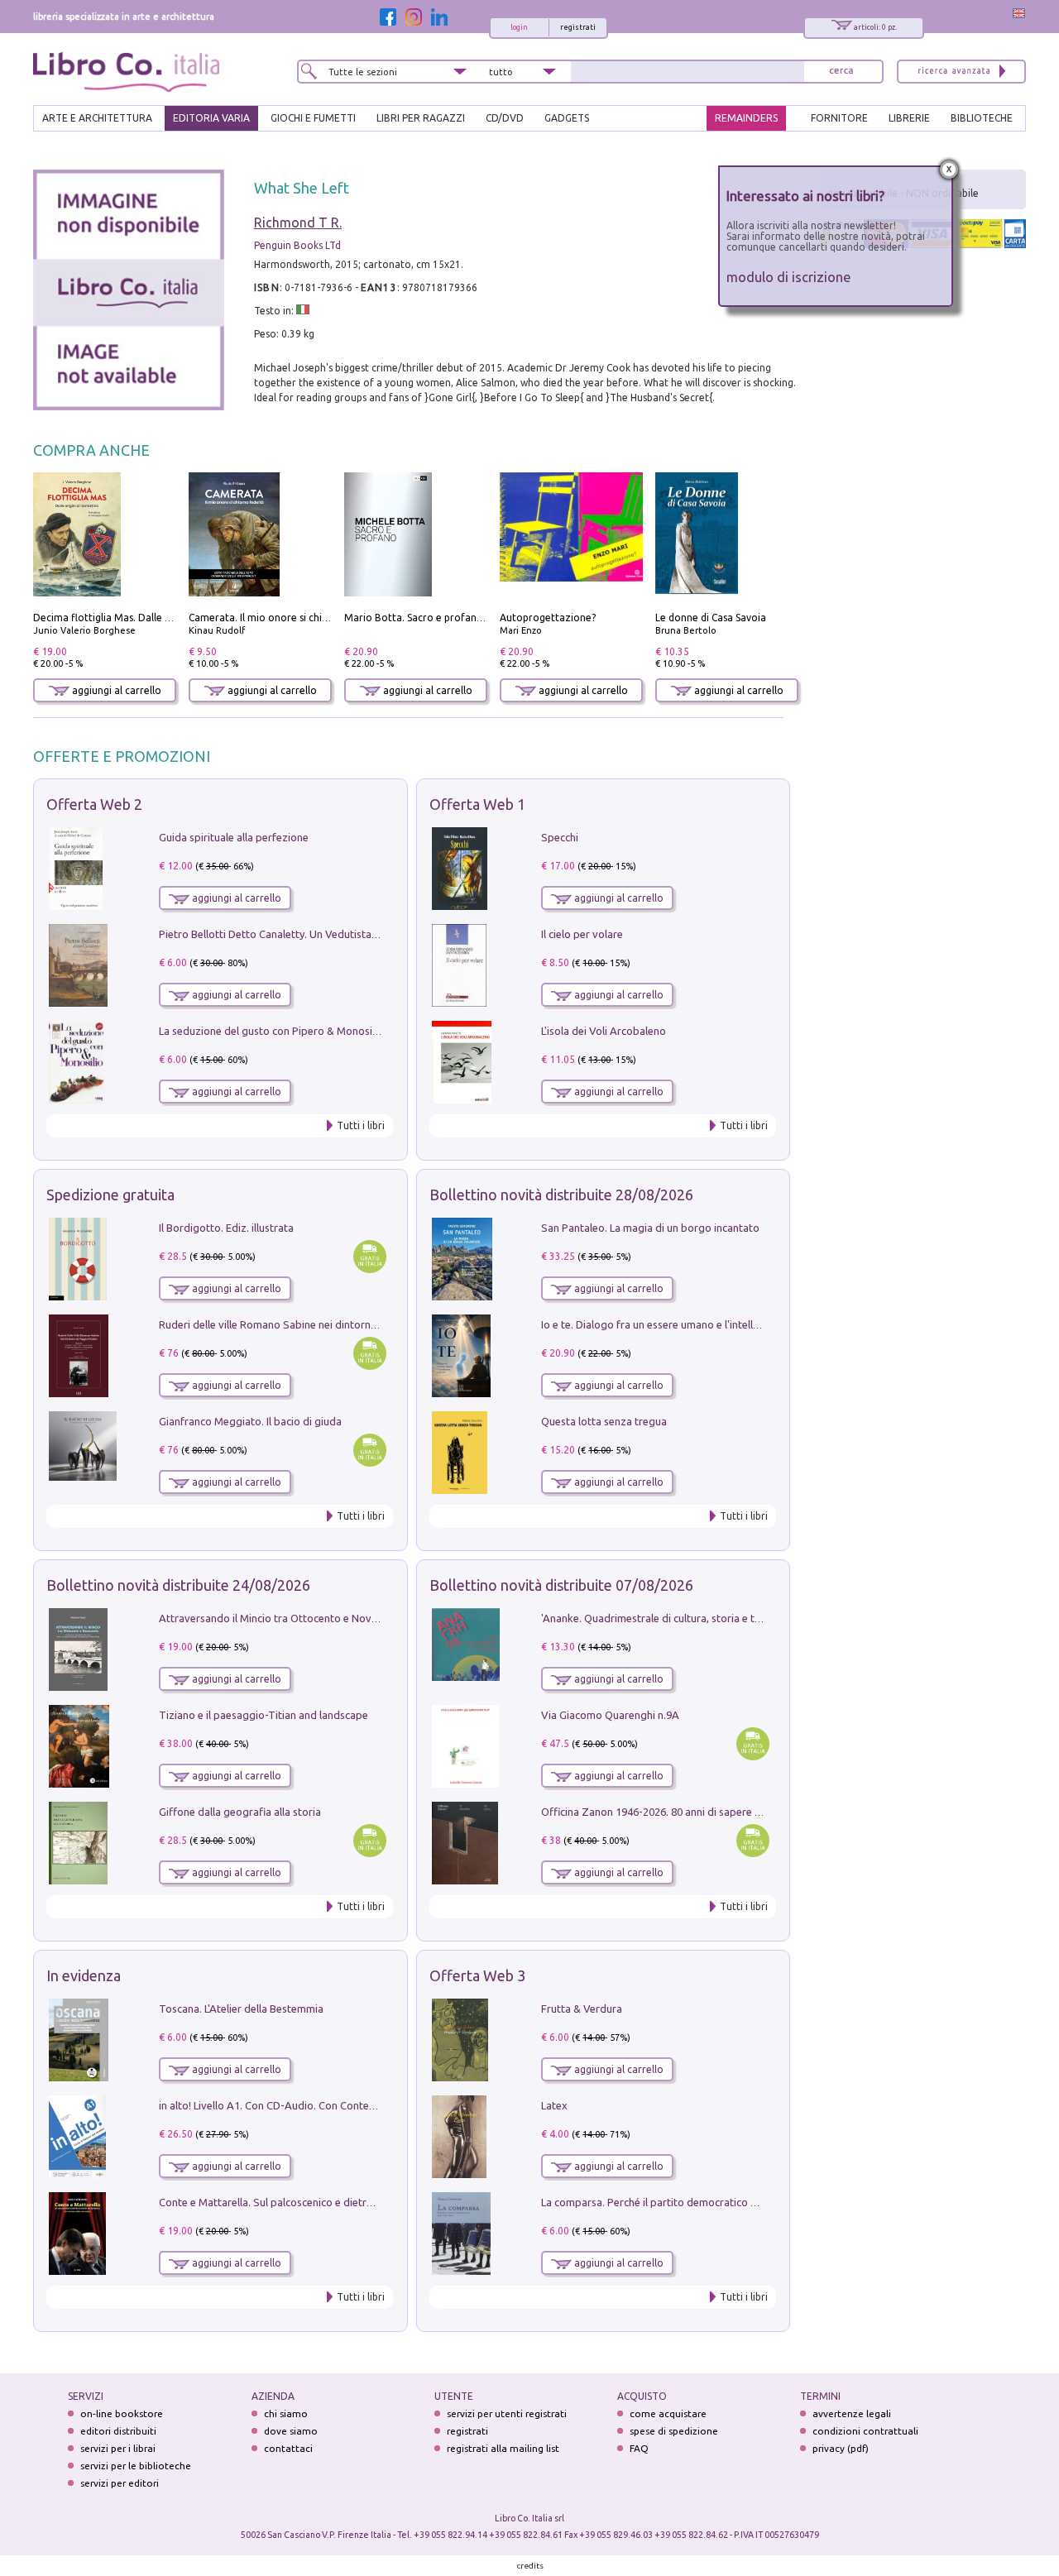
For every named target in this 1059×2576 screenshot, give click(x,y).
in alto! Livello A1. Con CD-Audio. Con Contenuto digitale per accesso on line (341, 2105)
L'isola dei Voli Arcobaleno (604, 1031)
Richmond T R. (298, 223)
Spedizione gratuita (110, 1195)
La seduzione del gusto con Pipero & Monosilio (271, 1031)
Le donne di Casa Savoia (711, 618)
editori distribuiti (118, 2431)
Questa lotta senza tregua (604, 1421)
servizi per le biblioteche (136, 2466)
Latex (554, 2105)
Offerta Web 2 (94, 804)
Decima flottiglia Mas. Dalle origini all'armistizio (145, 618)
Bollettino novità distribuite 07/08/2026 (561, 1585)
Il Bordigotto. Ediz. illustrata (226, 1228)
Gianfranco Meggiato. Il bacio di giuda (250, 1421)
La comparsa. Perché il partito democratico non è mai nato (681, 2202)
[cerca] (841, 72)
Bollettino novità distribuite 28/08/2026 (561, 1195)
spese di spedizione (674, 2431)
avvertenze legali (852, 2413)
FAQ (639, 2448)
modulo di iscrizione (789, 277)
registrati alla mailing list (503, 2448)
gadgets (567, 118)
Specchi (560, 837)
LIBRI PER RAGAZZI (421, 118)
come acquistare (668, 2413)
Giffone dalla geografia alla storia (240, 1812)
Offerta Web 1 (477, 804)
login (519, 27)
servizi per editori (120, 2483)
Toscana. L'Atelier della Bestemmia (241, 2009)
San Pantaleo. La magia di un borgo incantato (650, 1228)
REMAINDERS (746, 118)
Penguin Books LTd (297, 245)
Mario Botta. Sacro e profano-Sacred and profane (461, 618)
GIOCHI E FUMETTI (313, 118)
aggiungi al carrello (115, 690)
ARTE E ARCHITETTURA (97, 118)
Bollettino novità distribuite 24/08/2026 (178, 1585)
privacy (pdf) (841, 2448)
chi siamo (286, 2413)
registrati (578, 27)
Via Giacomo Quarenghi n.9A (610, 1715)
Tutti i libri (361, 1125)
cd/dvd (505, 118)
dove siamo (291, 2431)
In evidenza (84, 1975)
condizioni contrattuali (865, 2431)
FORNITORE (839, 118)
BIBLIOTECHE (982, 118)
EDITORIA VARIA (211, 118)
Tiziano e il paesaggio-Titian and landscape (264, 1715)
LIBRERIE (909, 118)
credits (530, 2566)
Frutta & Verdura (582, 2009)
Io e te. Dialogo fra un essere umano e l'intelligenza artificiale (687, 1324)
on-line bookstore (122, 2413)
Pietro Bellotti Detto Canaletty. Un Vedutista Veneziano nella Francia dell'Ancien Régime (369, 934)
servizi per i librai (118, 2448)
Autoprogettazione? (548, 618)
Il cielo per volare (582, 934)
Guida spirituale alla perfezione (234, 837)
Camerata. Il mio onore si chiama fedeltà (284, 618)
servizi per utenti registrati (507, 2413)
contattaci (288, 2448)
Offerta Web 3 (477, 1975)
